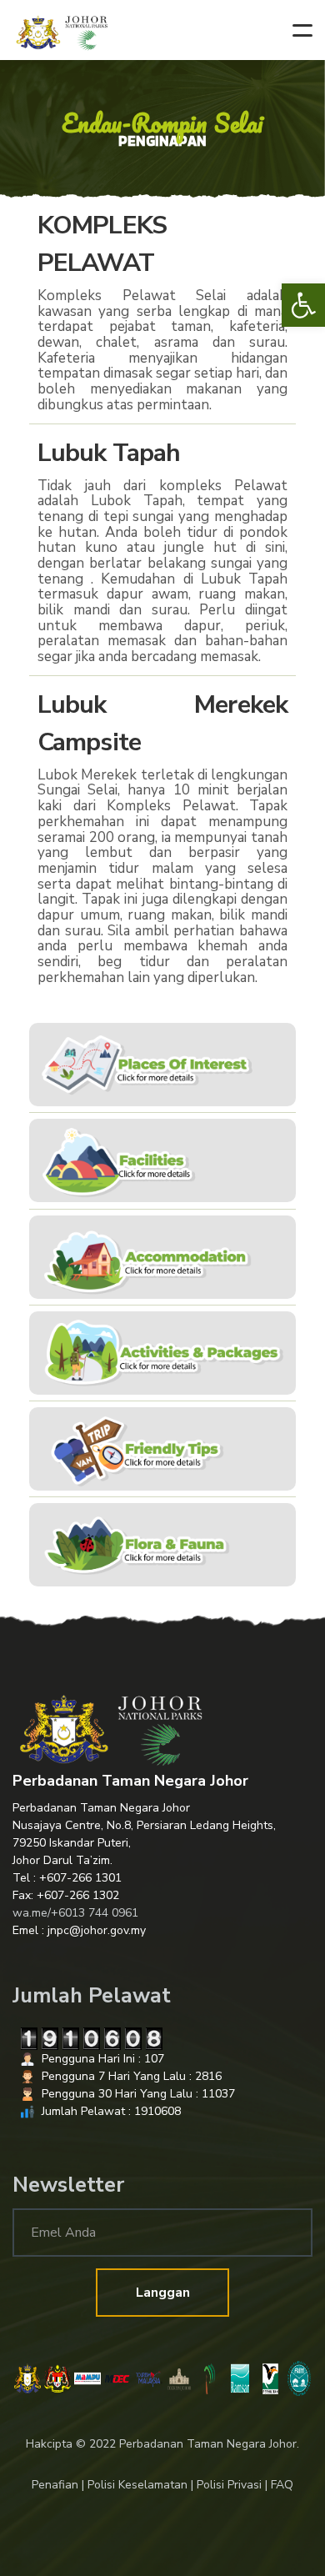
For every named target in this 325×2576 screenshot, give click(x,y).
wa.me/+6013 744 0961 (75, 1913)
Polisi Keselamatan (137, 2485)
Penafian (55, 2485)
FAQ (282, 2485)
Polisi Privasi (229, 2485)
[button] (303, 305)
